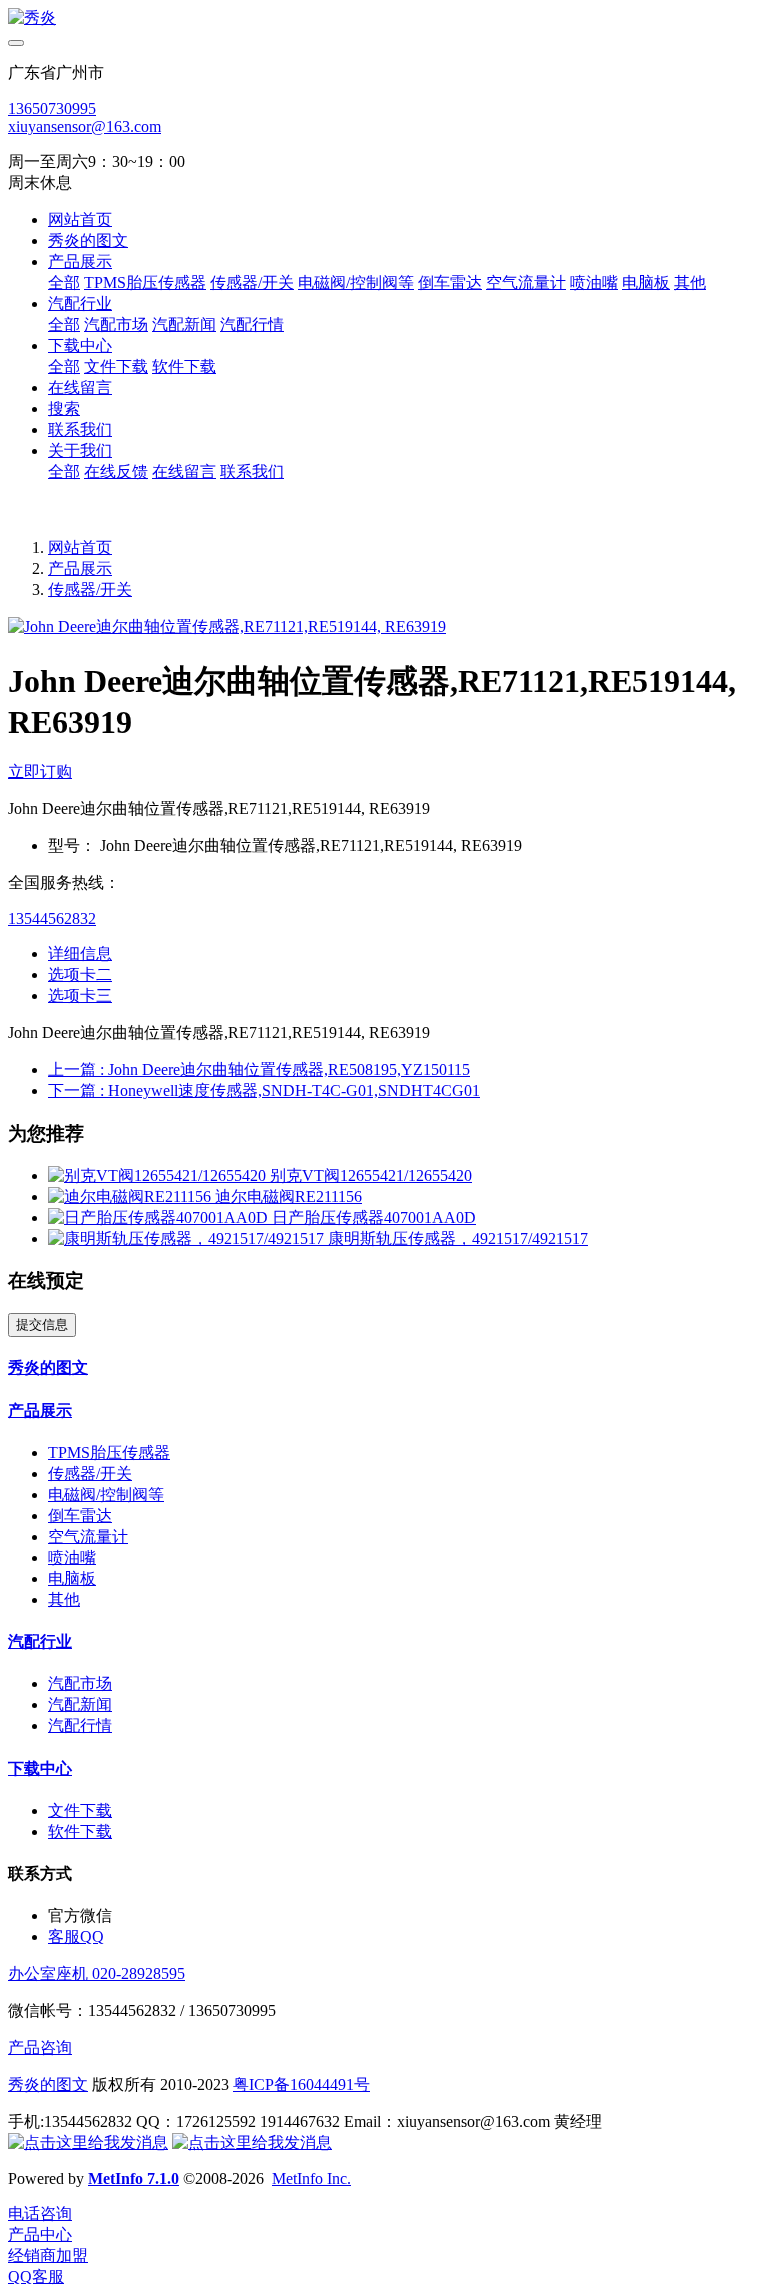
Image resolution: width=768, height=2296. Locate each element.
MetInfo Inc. (311, 2178)
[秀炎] (384, 18)
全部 (64, 282)
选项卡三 (80, 995)
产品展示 (80, 568)
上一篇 (259, 1069)
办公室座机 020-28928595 (96, 1973)
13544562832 (52, 918)
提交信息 (42, 1324)
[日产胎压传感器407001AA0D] (160, 1217)
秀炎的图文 (48, 2084)
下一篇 (264, 1090)
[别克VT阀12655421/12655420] (159, 1175)
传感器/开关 (90, 589)
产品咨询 (40, 2047)
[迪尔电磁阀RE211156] (131, 1196)
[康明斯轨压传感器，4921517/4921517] (188, 1238)
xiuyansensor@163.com (84, 126)
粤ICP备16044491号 (301, 2084)
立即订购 (40, 771)
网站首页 (80, 219)
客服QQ (76, 1936)
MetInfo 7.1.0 (133, 2178)
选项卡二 (80, 974)
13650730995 (52, 108)
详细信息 (80, 953)
